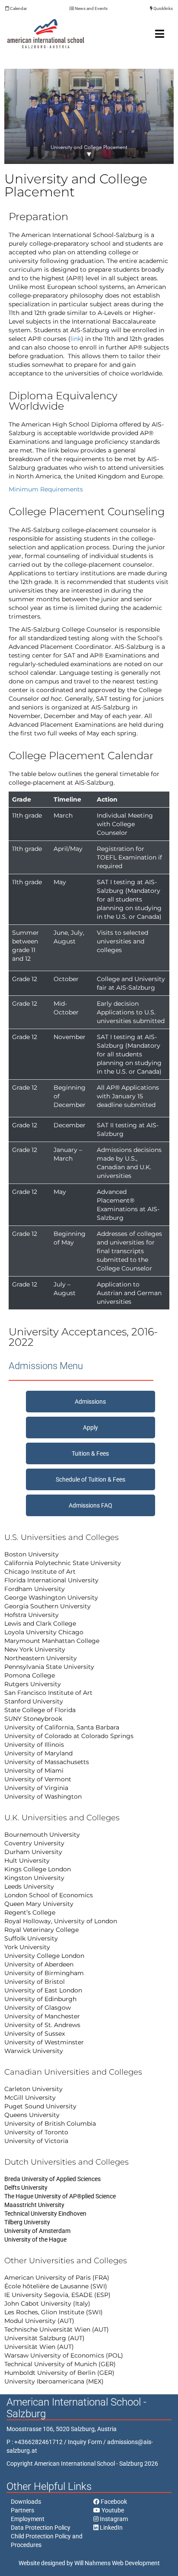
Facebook (113, 2502)
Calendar (18, 8)
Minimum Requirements (46, 489)
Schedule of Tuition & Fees (91, 1479)
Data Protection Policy (41, 2528)
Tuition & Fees (90, 1453)
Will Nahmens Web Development (117, 2563)
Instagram (113, 2519)
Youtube (112, 2510)
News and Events (91, 8)
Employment (28, 2519)
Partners (22, 2510)
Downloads (26, 2502)
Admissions (90, 1402)
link (76, 339)
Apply (91, 1428)
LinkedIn (111, 2528)
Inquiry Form (85, 2442)
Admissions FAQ (91, 1505)
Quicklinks (163, 8)
